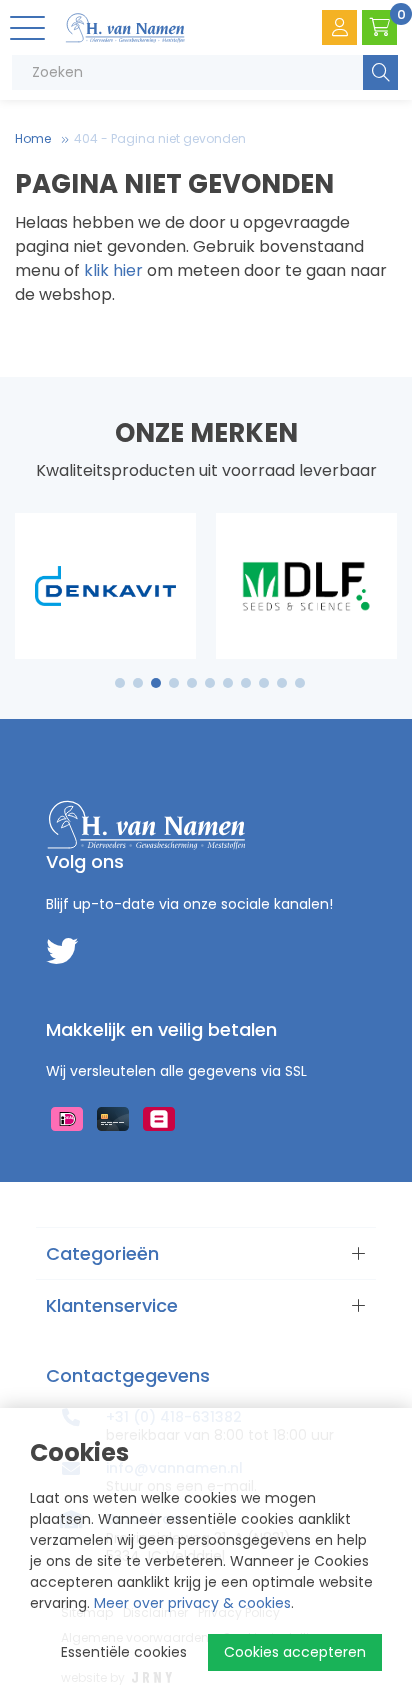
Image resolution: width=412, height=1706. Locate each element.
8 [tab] (246, 683)
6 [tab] (210, 683)
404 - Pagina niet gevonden (160, 138)
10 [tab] (282, 683)
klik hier (113, 270)
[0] (379, 27)
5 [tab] (192, 683)
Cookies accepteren (295, 1652)
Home (33, 138)
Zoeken (380, 72)
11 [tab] (300, 683)
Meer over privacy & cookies (192, 1603)
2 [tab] (138, 683)
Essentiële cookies (124, 1652)
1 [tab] (120, 683)
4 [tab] (174, 683)
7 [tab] (228, 683)
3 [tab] (156, 683)
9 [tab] (264, 683)
